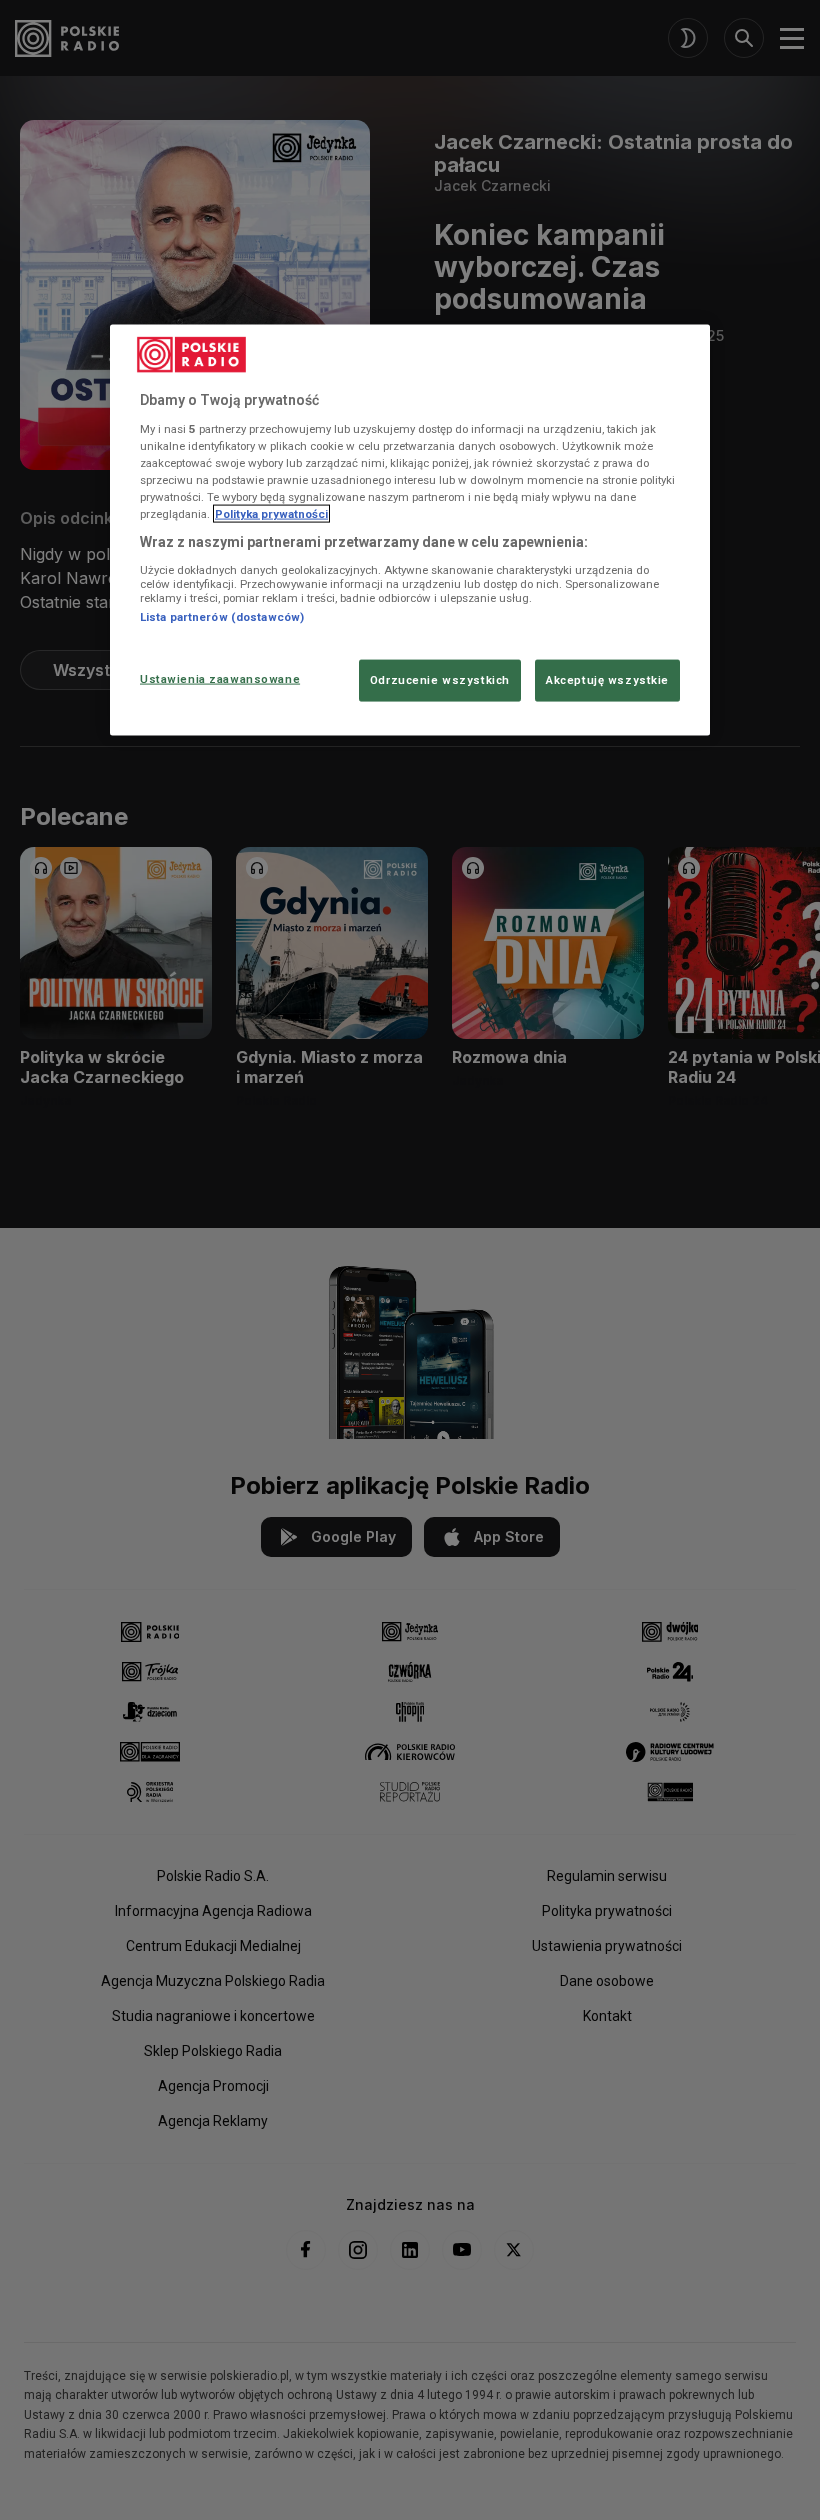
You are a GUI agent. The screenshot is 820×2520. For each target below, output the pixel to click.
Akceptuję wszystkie (607, 680)
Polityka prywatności (271, 513)
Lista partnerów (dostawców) (222, 616)
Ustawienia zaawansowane (220, 679)
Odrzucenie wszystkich (440, 680)
